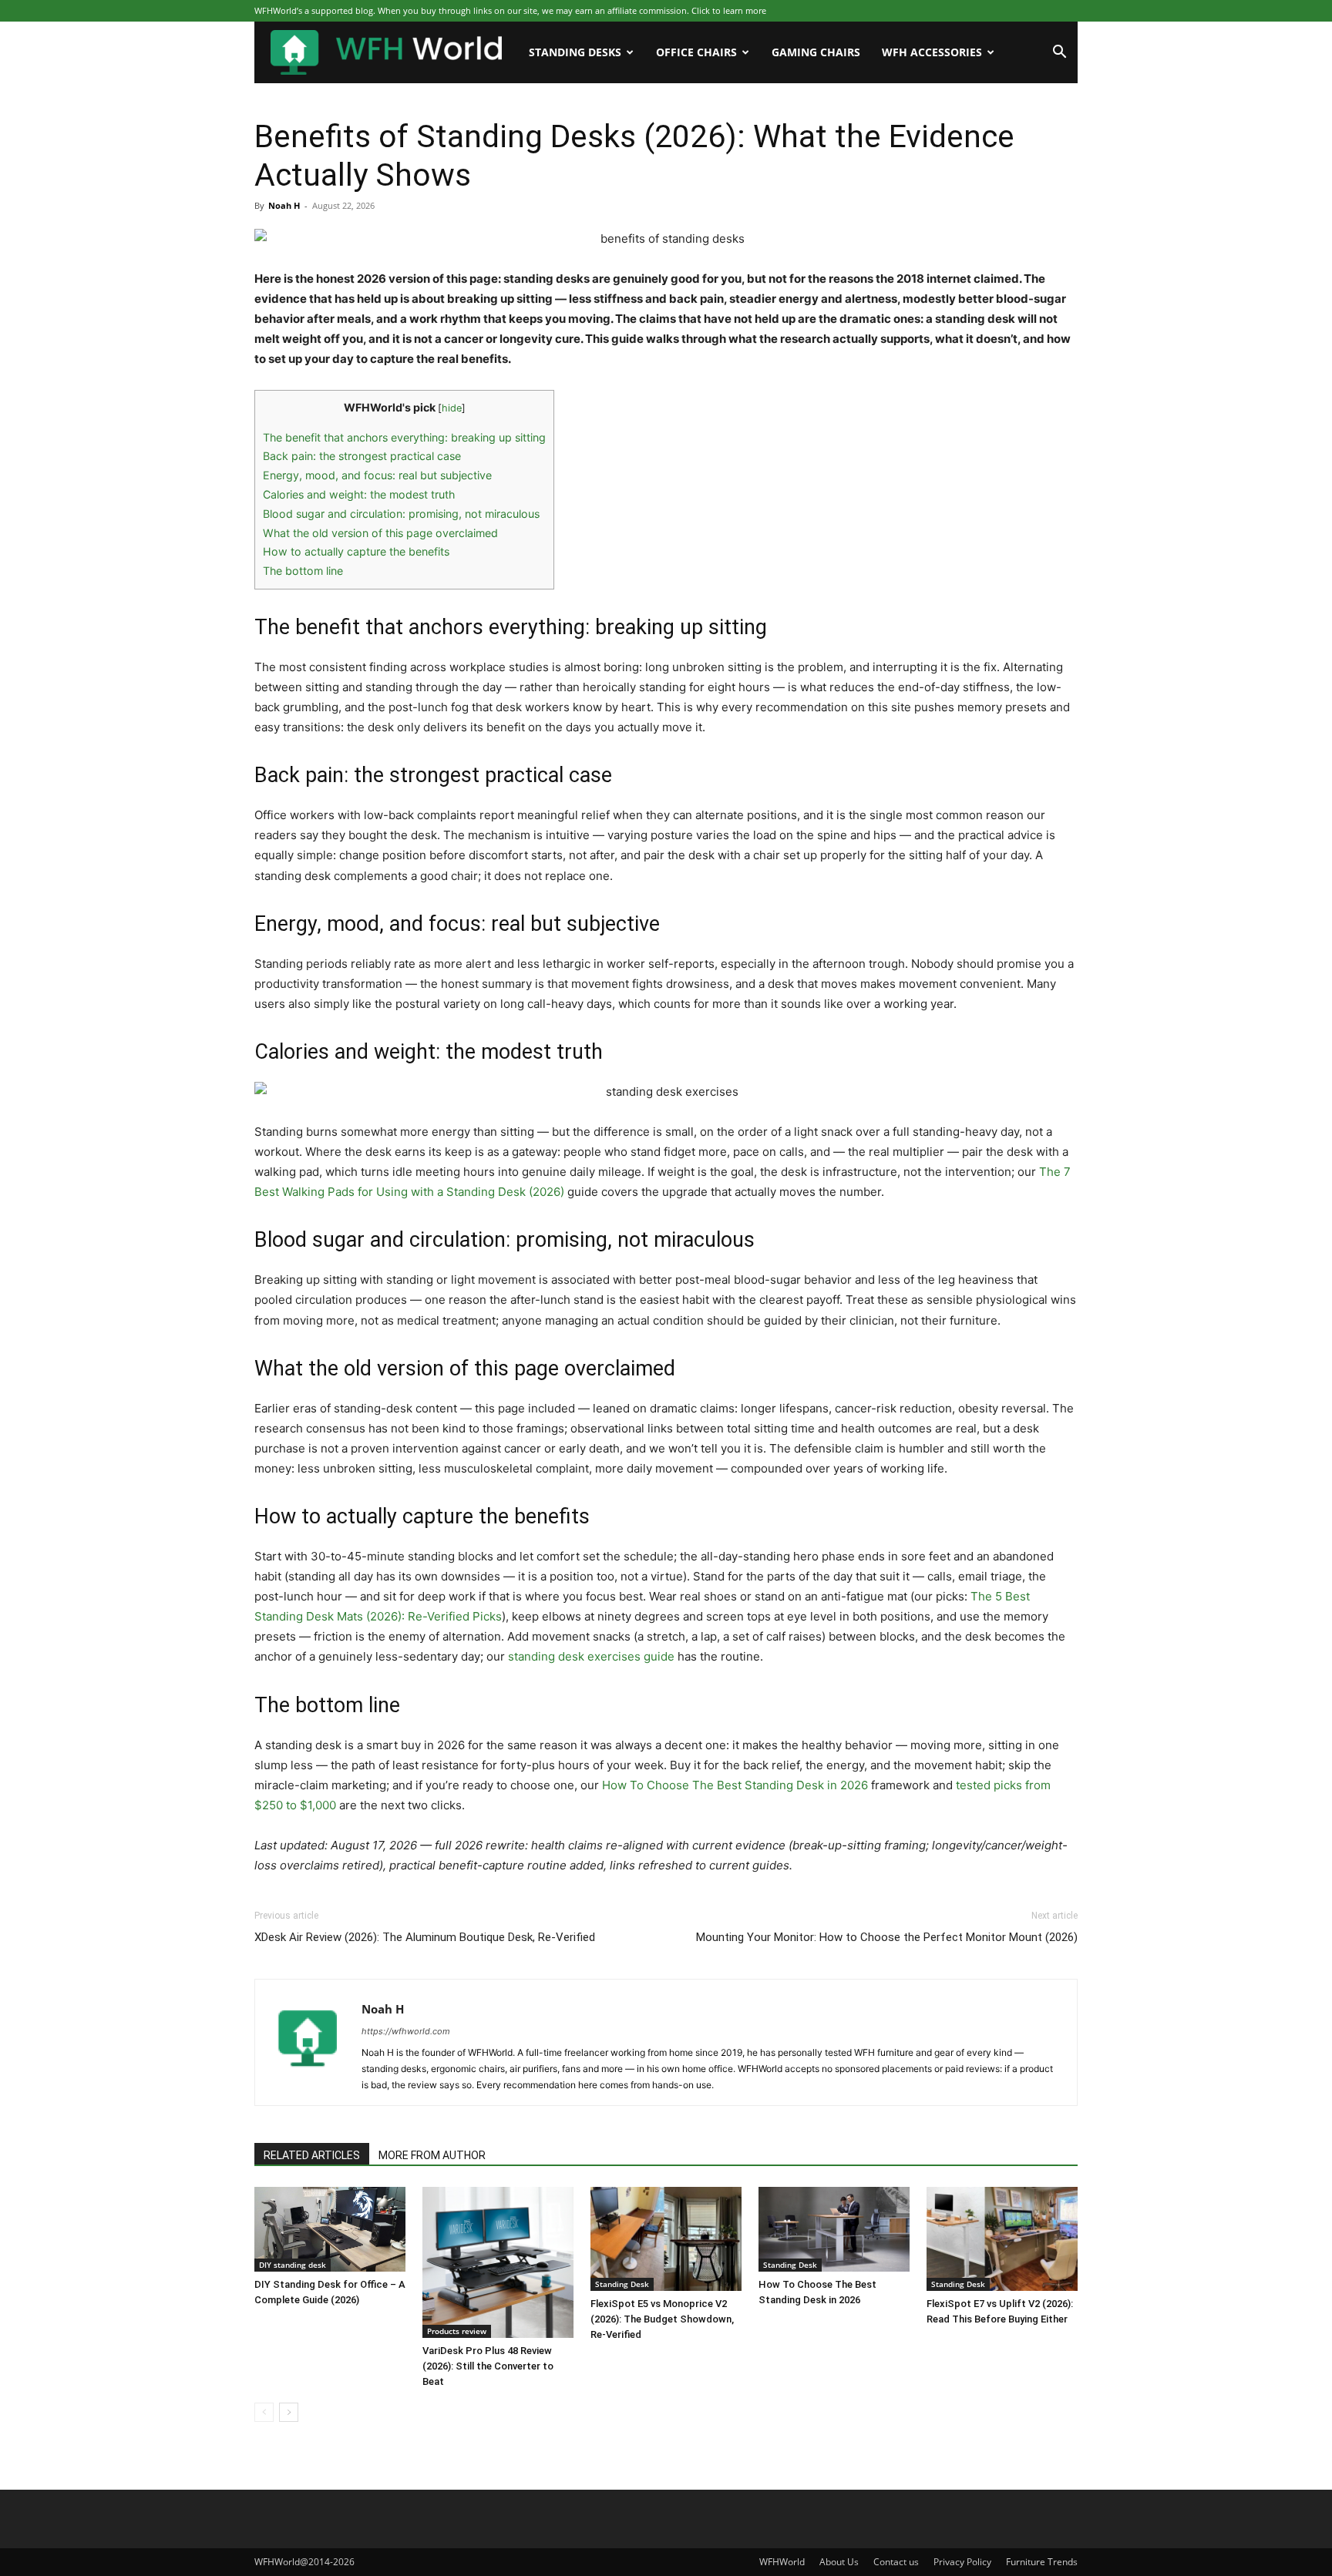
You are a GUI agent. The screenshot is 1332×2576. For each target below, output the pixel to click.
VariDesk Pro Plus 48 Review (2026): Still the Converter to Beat (488, 2366)
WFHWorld (782, 2562)
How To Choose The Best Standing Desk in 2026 (735, 1785)
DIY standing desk (293, 2265)
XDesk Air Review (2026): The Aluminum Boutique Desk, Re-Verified (425, 1937)
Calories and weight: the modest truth (359, 494)
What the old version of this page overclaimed (380, 533)
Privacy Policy (962, 2562)
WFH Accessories (932, 52)
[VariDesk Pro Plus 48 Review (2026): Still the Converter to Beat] (498, 2262)
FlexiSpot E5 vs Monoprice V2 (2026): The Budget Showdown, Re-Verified (662, 2319)
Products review (457, 2331)
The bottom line (303, 571)
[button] (1059, 54)
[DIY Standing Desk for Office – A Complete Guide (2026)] (330, 2229)
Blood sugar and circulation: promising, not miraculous (401, 514)
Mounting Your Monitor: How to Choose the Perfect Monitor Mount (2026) (887, 1937)
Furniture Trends (1042, 2562)
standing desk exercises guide (591, 1656)
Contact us (896, 2562)
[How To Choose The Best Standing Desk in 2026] (834, 2229)
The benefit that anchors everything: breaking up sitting (404, 437)
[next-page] (289, 2412)
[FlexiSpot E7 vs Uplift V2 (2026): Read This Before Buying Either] (1002, 2239)
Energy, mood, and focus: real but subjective (377, 475)
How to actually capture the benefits (356, 551)
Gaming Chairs (816, 52)
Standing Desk (622, 2284)
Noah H (284, 205)
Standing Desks (575, 52)
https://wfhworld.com (406, 2031)
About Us (839, 2562)
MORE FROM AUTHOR (432, 2155)
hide (452, 408)
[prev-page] (264, 2412)
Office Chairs (696, 52)
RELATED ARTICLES (312, 2155)
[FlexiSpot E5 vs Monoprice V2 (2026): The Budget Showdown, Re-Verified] (666, 2239)
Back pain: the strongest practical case (362, 456)
